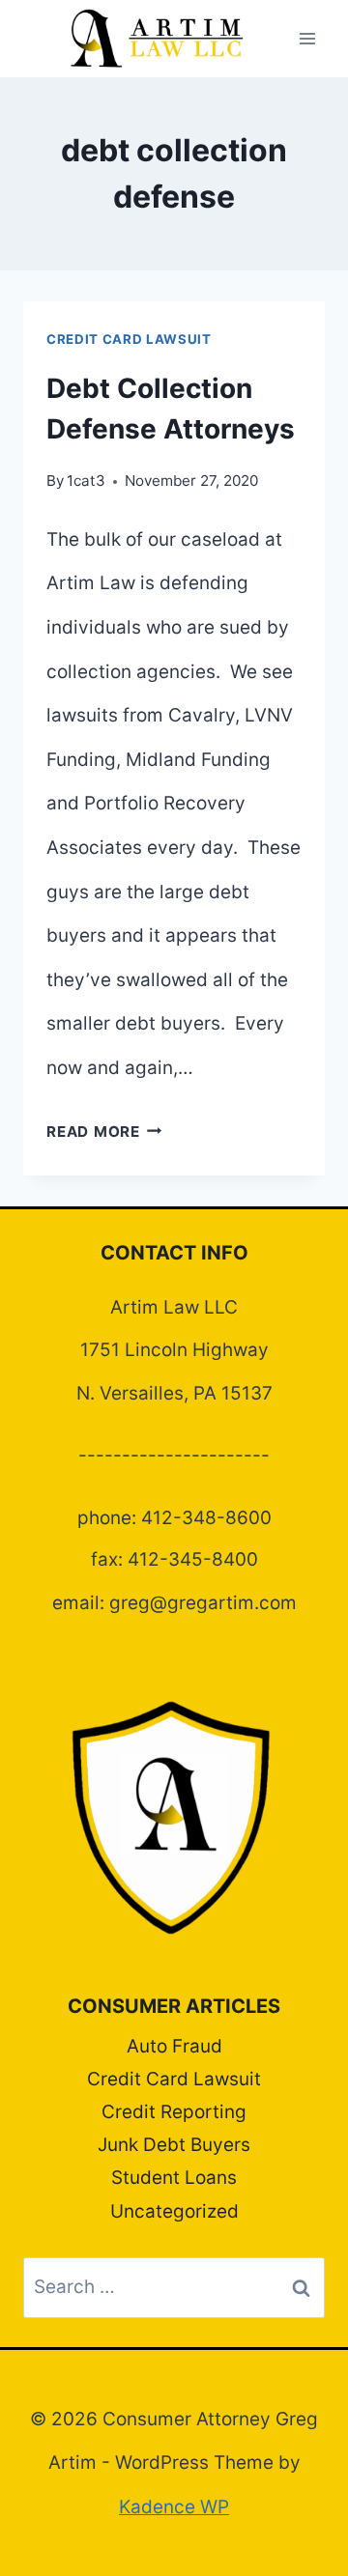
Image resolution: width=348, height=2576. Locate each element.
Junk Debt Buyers (174, 2145)
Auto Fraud (174, 2046)
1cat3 (86, 481)
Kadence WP (174, 2507)
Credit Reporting (174, 2112)
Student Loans (174, 2178)
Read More (104, 1132)
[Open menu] (307, 38)
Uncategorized (174, 2211)
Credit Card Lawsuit (129, 339)
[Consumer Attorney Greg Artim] (156, 39)
